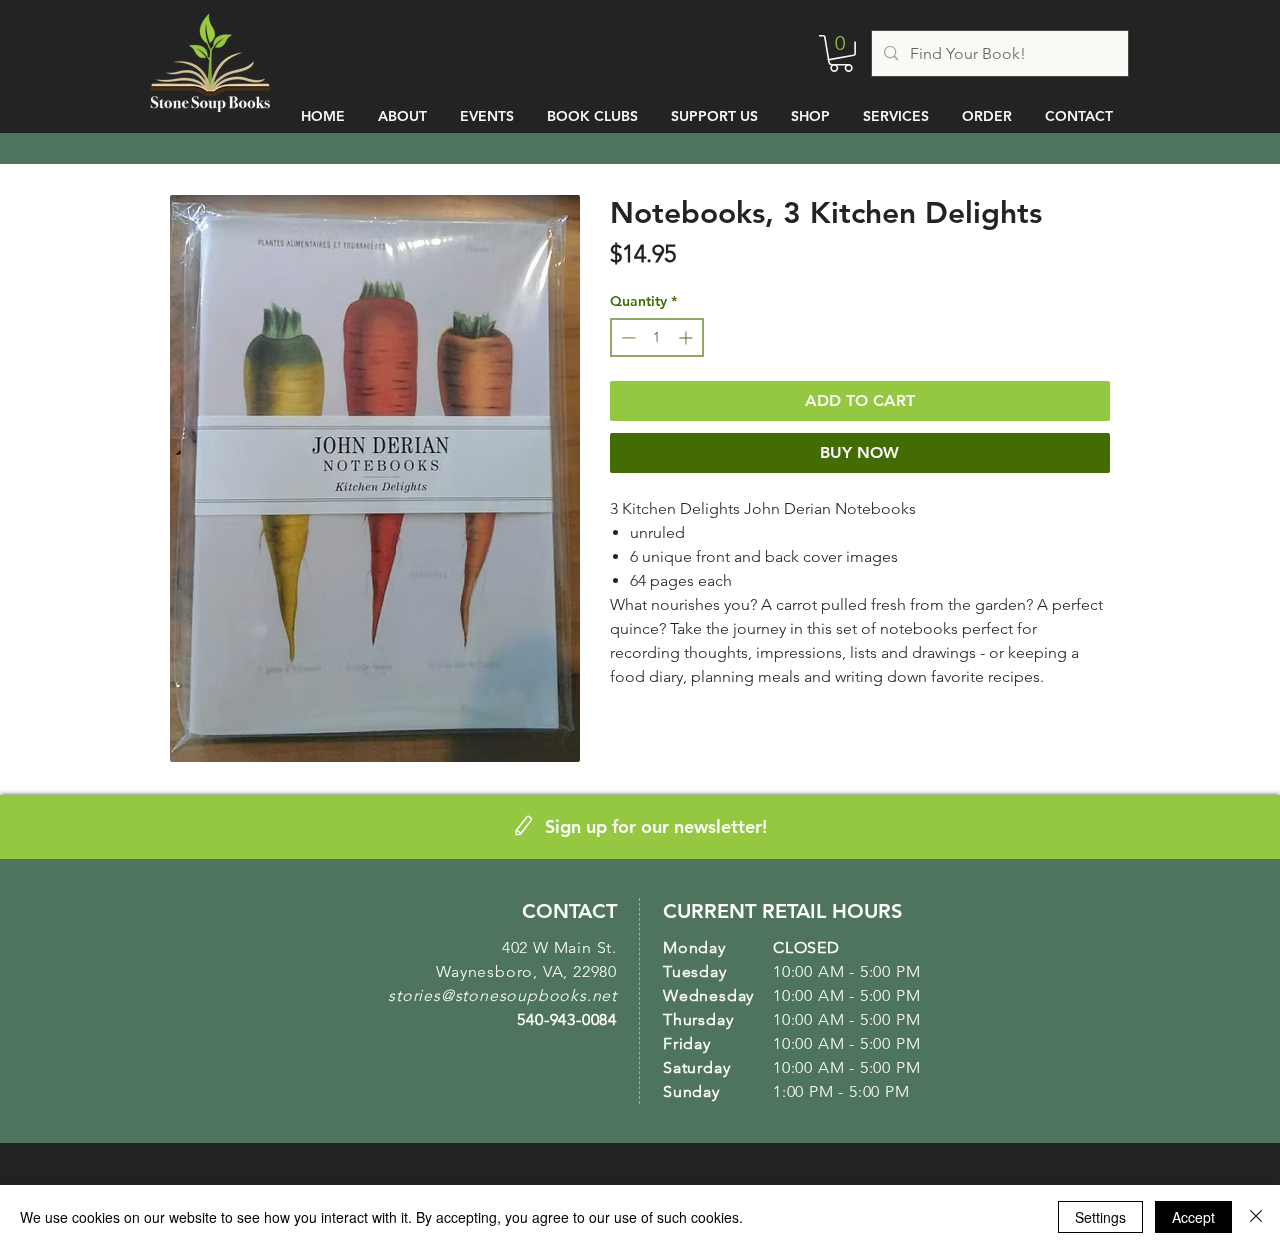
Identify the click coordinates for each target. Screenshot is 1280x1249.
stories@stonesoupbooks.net (502, 995)
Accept (1193, 1217)
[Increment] (687, 337)
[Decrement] (626, 337)
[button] (841, 53)
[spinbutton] (657, 337)
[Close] (1256, 1217)
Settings (1100, 1217)
